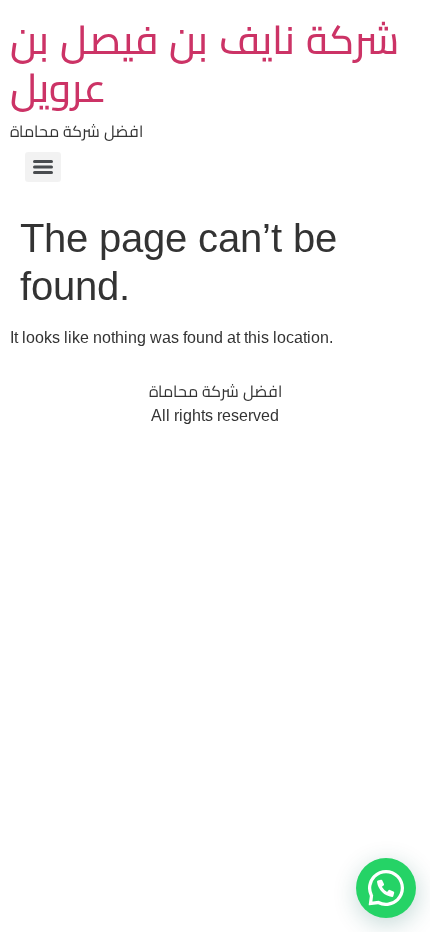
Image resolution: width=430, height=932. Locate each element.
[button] (386, 888)
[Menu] (43, 167)
